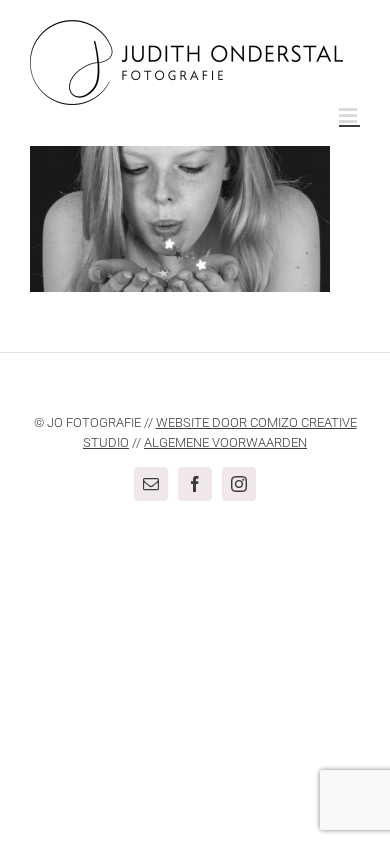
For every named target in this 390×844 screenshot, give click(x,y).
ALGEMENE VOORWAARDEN (225, 442)
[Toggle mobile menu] (349, 115)
